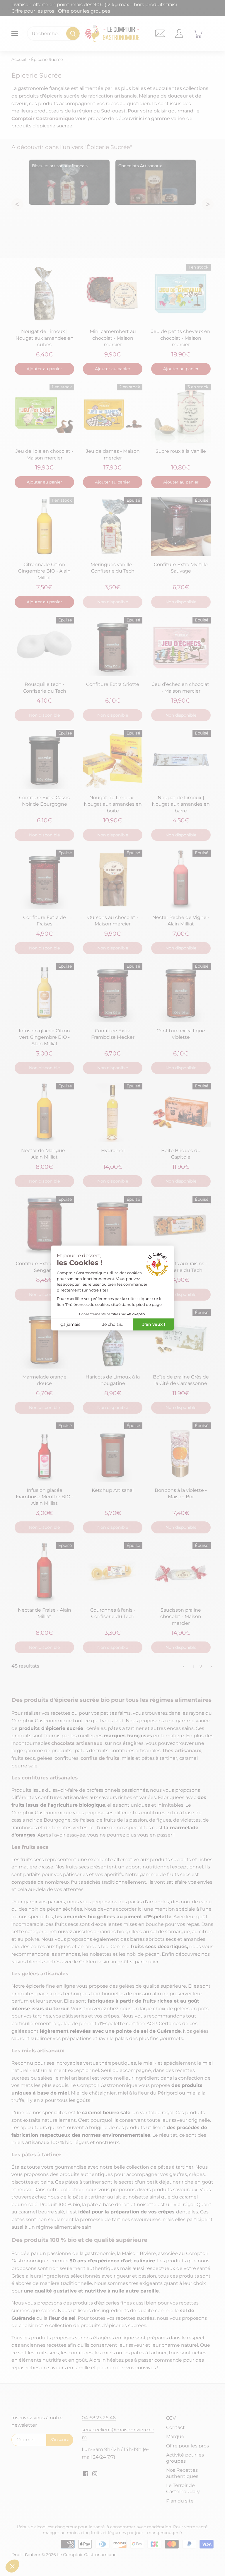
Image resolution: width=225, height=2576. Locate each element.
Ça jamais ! (71, 1324)
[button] (12, 2566)
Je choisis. (112, 1324)
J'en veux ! (154, 1324)
